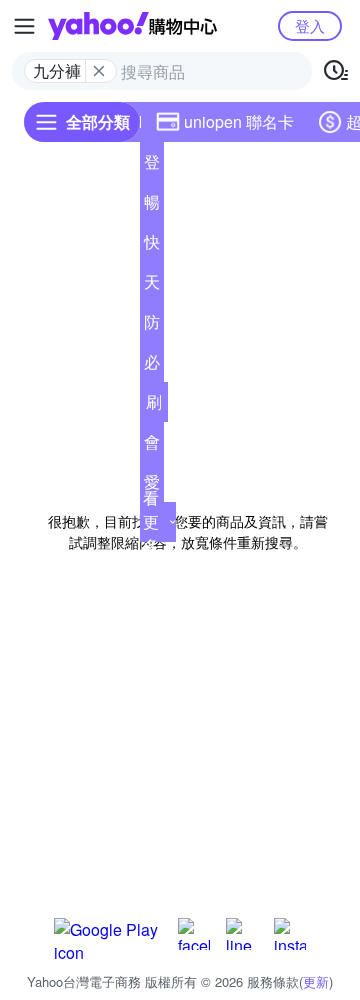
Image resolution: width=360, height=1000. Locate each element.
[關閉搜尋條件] (99, 71)
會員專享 (152, 446)
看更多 (151, 521)
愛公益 (152, 486)
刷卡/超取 (154, 406)
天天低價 (152, 286)
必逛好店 (152, 366)
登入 (310, 25)
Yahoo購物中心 (132, 26)
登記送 (152, 166)
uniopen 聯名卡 (239, 121)
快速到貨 (152, 246)
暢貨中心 (152, 206)
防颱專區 (152, 326)
